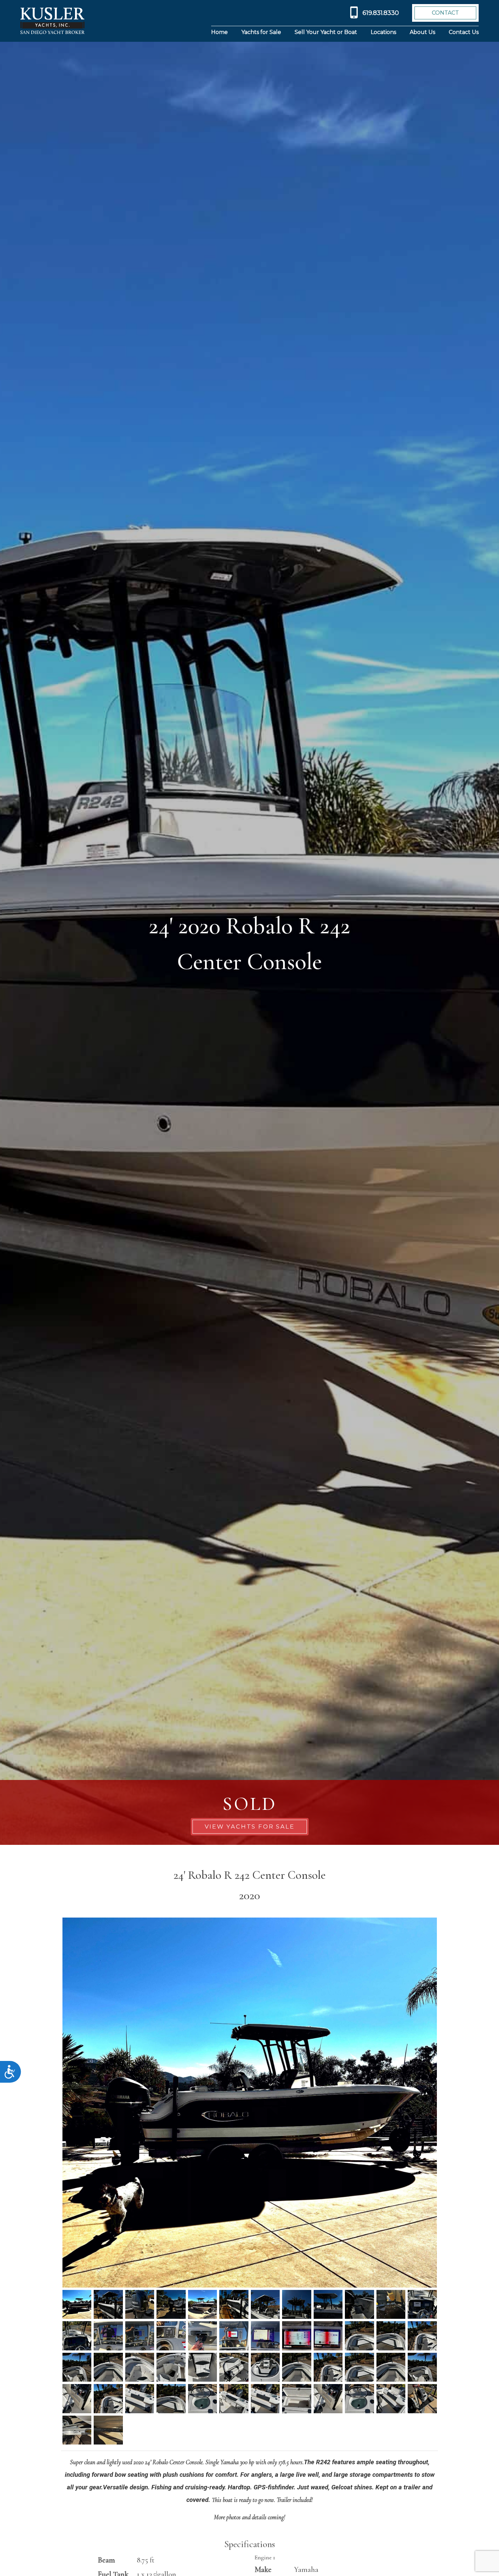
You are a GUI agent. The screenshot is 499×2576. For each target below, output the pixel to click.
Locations (383, 32)
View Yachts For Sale (250, 1827)
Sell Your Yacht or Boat (326, 32)
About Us (422, 32)
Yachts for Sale (261, 32)
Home (219, 32)
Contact (445, 13)
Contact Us (464, 32)
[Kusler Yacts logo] (52, 21)
